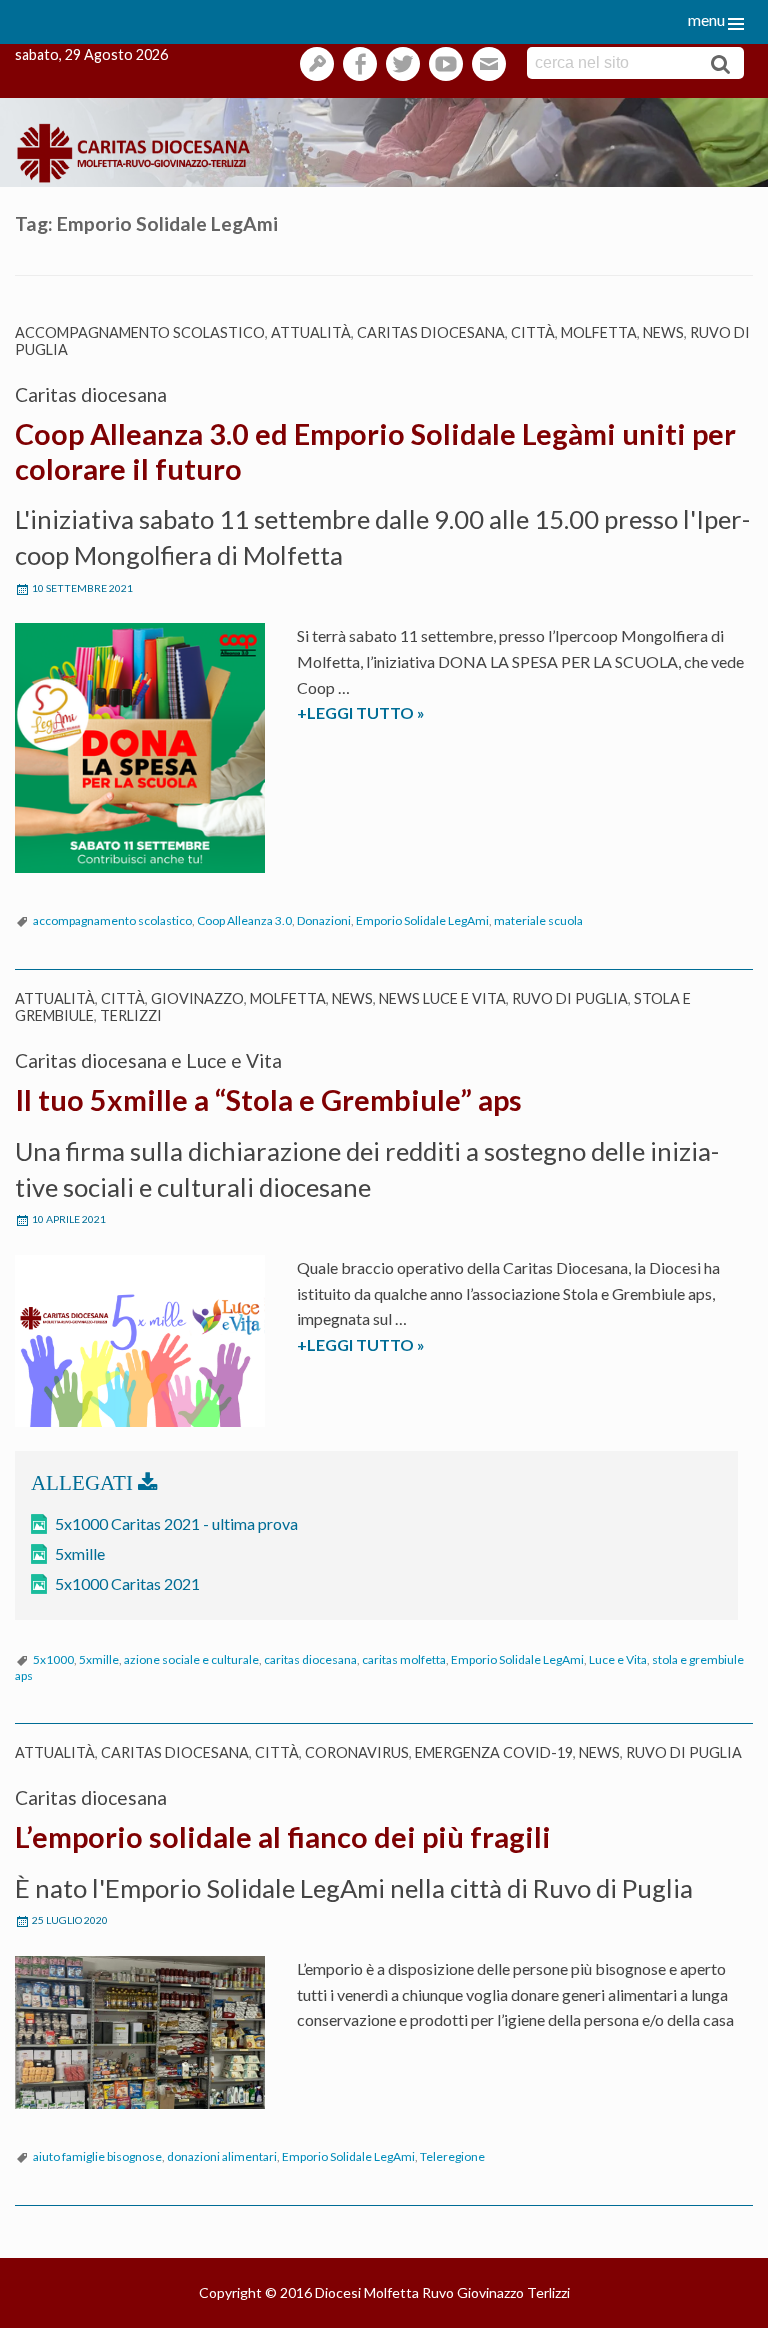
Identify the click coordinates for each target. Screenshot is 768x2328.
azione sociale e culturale (191, 1659)
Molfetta (599, 332)
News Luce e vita (442, 998)
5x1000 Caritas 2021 (127, 1583)
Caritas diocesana (431, 332)
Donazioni (324, 920)
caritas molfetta (404, 1659)
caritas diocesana (310, 1659)
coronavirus (357, 1752)
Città (533, 332)
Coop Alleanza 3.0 (244, 920)
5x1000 (53, 1659)
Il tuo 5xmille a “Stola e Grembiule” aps (268, 1100)
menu (706, 19)
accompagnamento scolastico (140, 332)
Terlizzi (131, 1015)
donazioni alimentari (222, 2156)
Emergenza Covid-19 (494, 1752)
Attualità (311, 332)
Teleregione (452, 2156)
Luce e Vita (618, 1659)
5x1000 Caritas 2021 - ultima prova (176, 1523)
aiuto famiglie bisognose (97, 2156)
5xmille (80, 1553)
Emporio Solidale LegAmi (422, 920)
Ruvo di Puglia (570, 998)
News (663, 332)
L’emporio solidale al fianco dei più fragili (283, 1837)
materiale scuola (538, 920)
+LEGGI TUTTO (387, 714)
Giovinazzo (197, 998)
